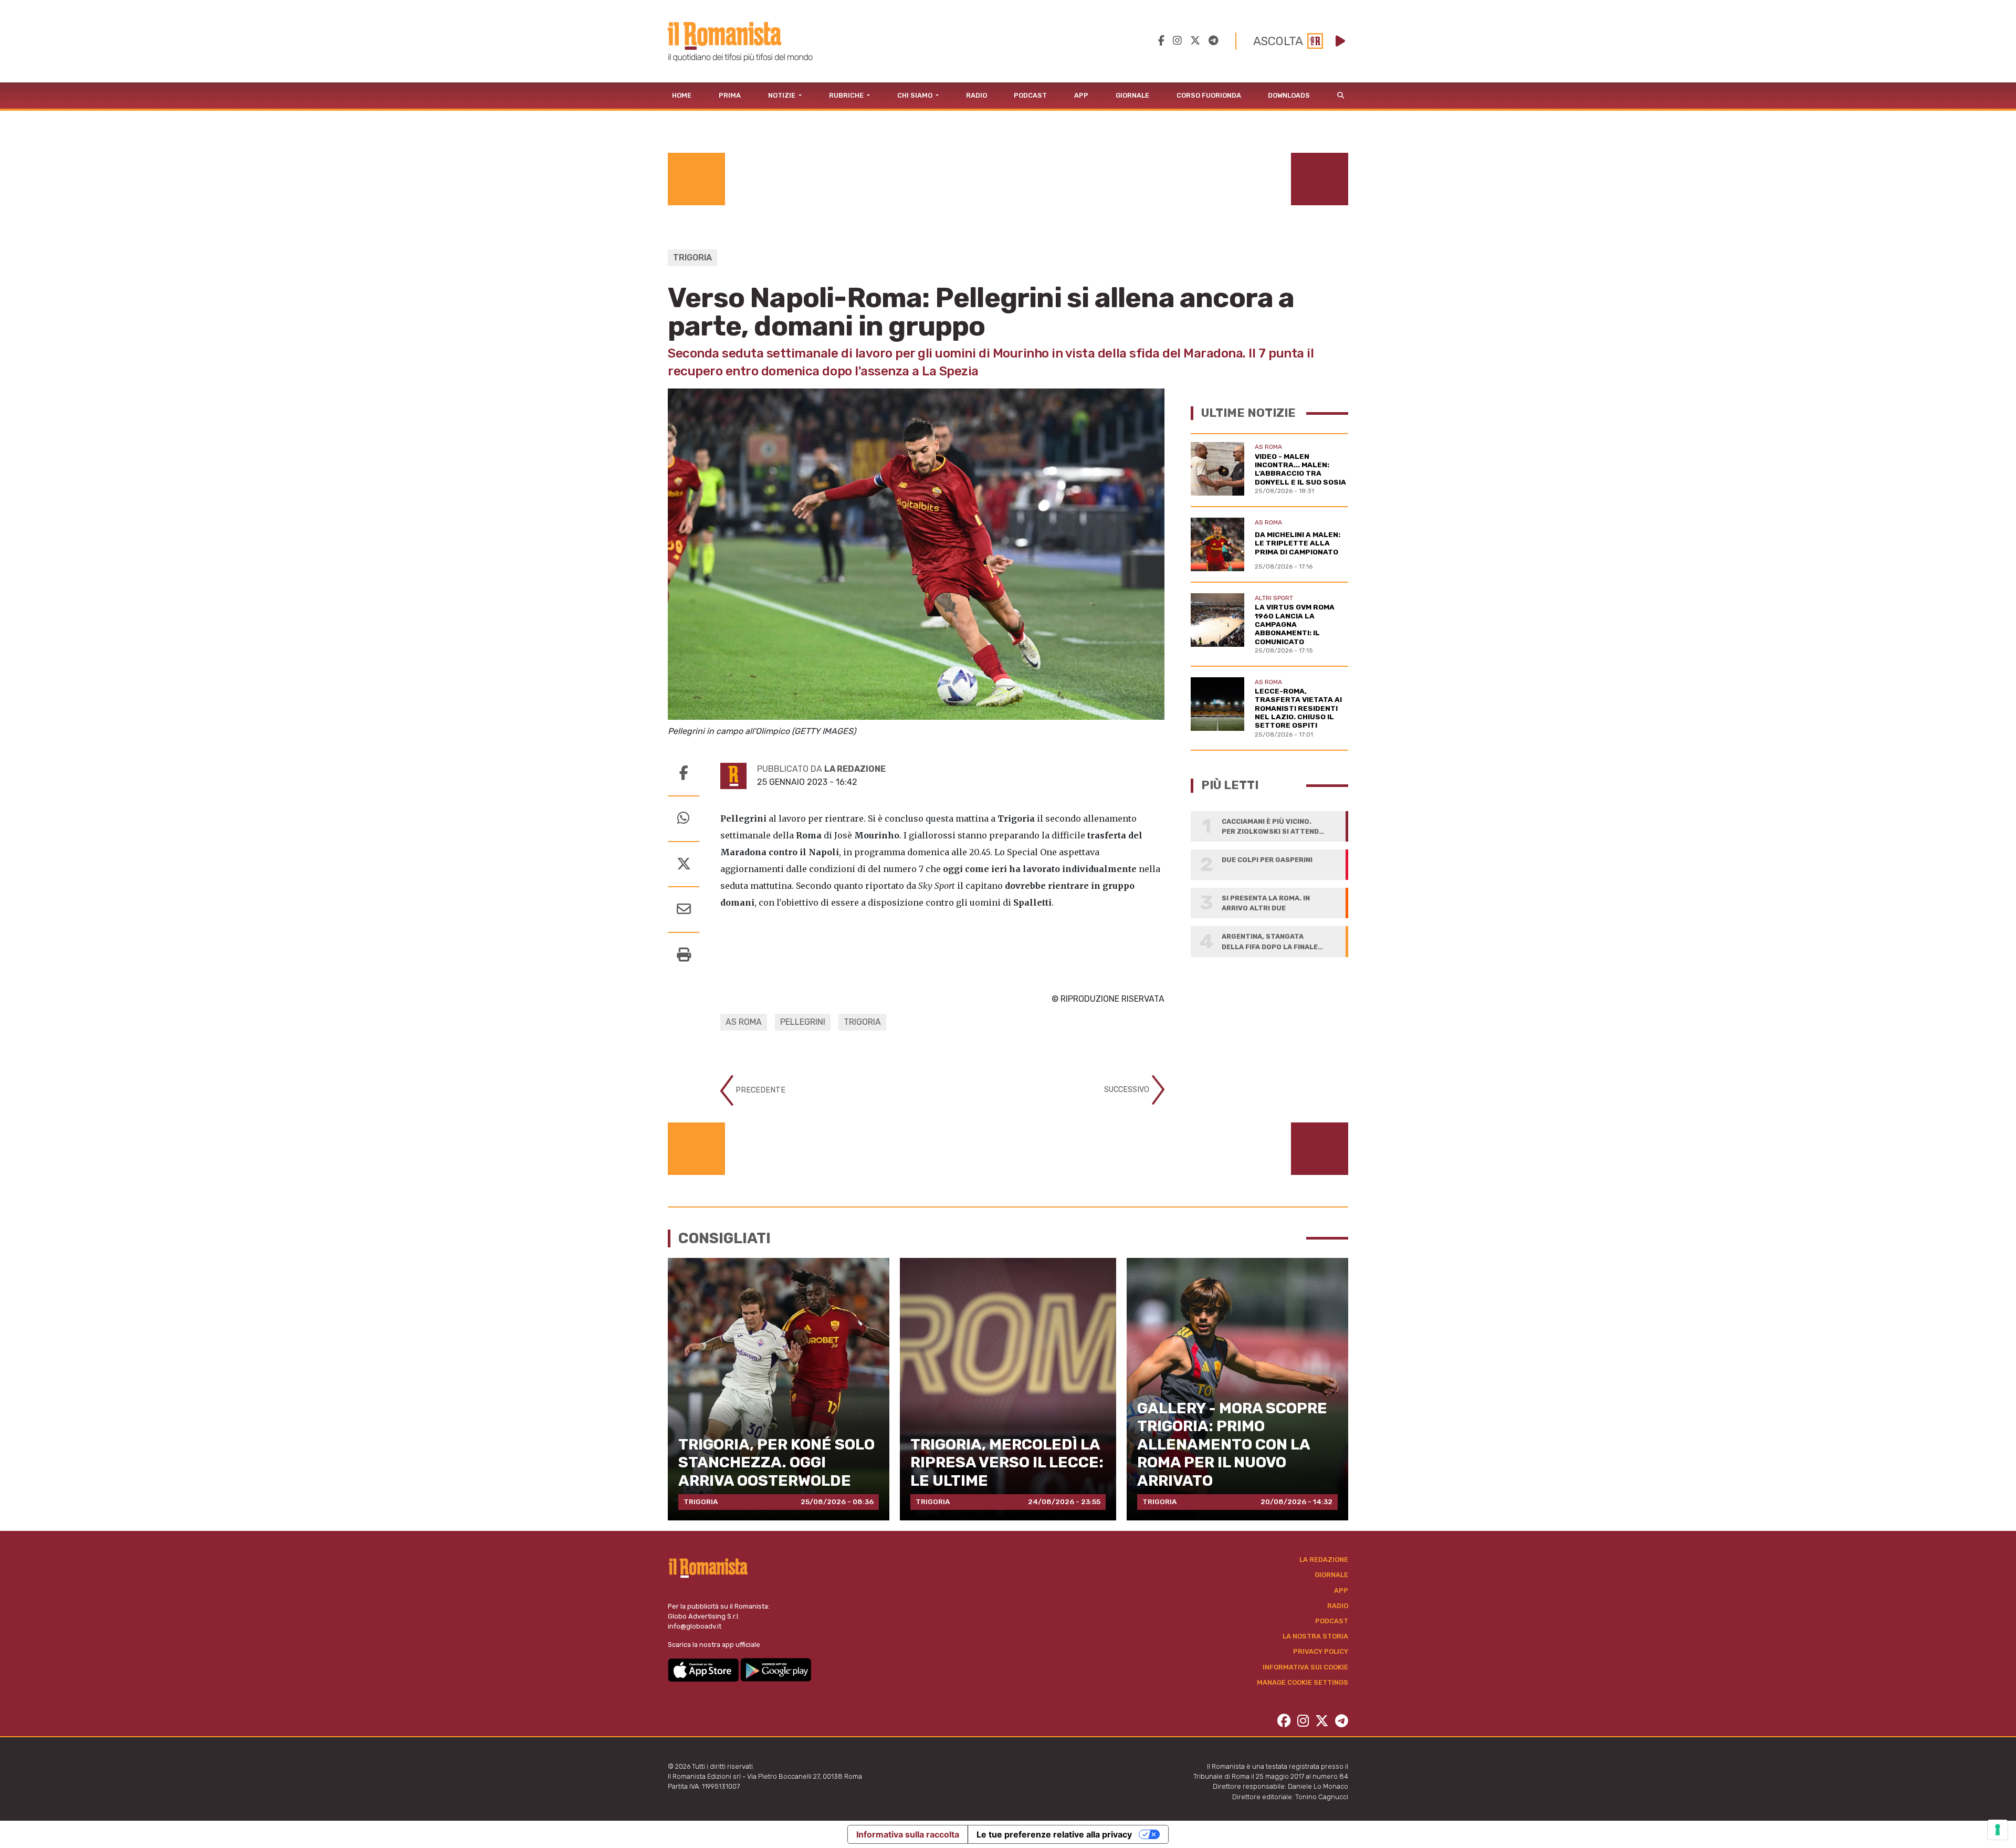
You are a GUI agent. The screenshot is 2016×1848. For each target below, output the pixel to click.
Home (682, 95)
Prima (730, 95)
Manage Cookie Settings (1303, 1682)
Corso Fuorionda (1209, 95)
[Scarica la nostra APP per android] (776, 1669)
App (1081, 95)
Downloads (1289, 95)
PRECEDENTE (759, 1090)
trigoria (862, 1022)
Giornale (1132, 95)
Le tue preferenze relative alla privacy (1054, 1834)
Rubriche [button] (847, 95)
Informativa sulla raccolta (908, 1834)
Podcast (1030, 95)
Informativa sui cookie (1305, 1667)
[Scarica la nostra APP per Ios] (704, 1669)
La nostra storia (1315, 1636)
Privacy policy (1321, 1651)
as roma (744, 1022)
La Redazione (1324, 1560)
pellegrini (803, 1022)
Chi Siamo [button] (916, 95)
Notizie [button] (783, 95)
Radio (976, 95)
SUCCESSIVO (1128, 1090)
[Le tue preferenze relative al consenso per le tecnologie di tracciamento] (1998, 1830)
